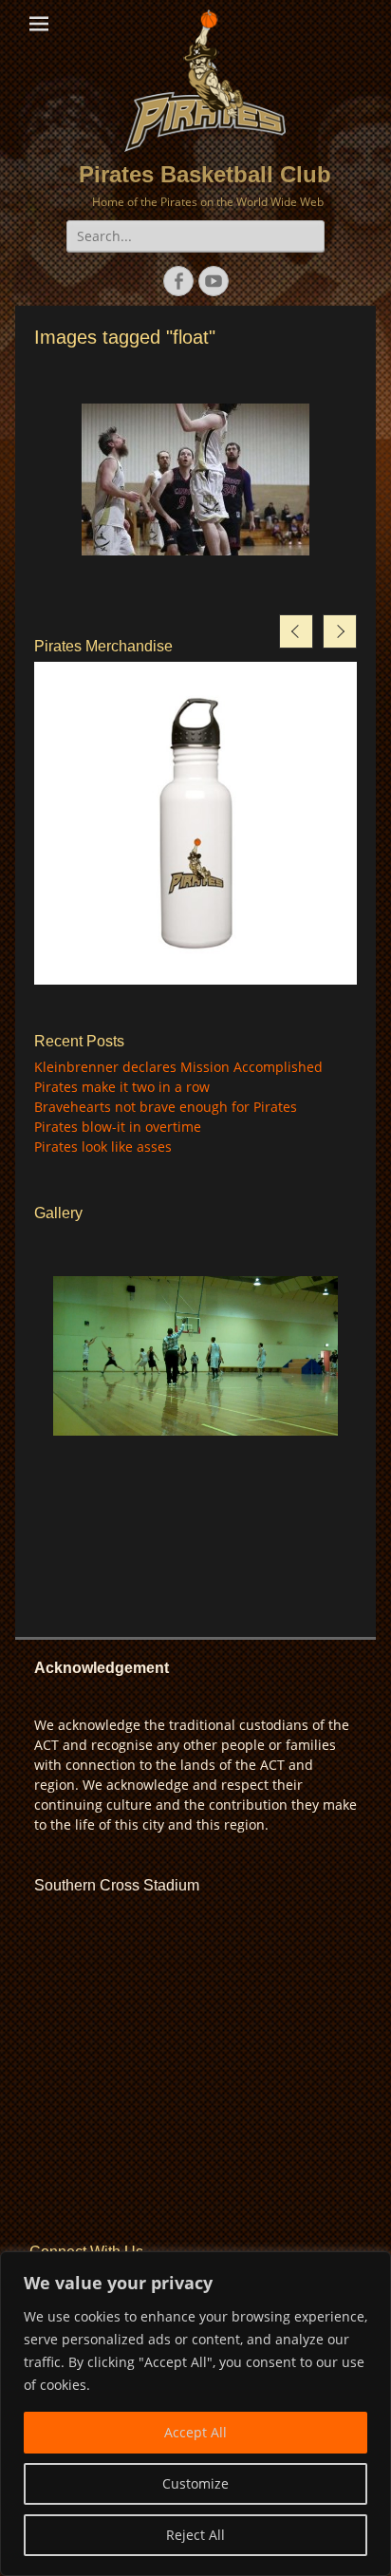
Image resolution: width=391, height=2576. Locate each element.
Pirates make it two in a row (122, 1087)
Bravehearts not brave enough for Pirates (166, 1107)
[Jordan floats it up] (195, 479)
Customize (195, 2483)
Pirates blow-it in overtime (118, 1127)
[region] (195, 2414)
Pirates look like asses (103, 1147)
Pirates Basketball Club (205, 174)
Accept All (195, 2432)
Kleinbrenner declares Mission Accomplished (178, 1067)
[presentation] (296, 631)
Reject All (195, 2535)
